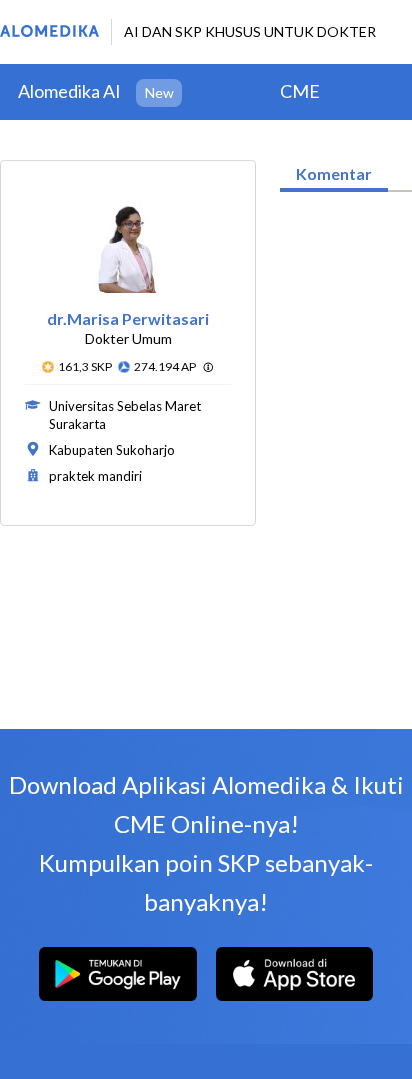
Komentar (334, 173)
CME (300, 91)
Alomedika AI (69, 91)
